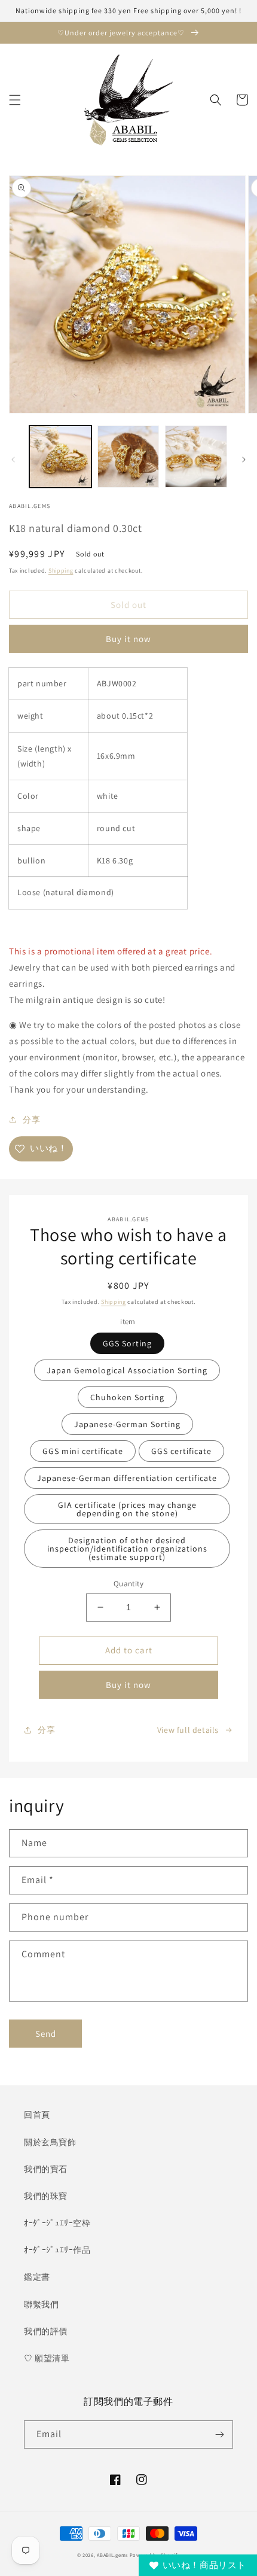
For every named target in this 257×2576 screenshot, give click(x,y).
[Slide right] (244, 460)
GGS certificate (181, 1451)
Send (46, 2034)
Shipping (61, 571)
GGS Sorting (127, 1343)
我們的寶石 (46, 2169)
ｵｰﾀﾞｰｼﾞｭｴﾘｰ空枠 (57, 2223)
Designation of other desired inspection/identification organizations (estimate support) (127, 1549)
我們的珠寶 (46, 2196)
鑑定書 (37, 2277)
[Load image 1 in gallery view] (60, 457)
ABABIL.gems (112, 2555)
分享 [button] (31, 1120)
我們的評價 (46, 2331)
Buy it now (128, 639)
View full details (188, 1730)
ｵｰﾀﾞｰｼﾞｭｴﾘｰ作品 (57, 2250)
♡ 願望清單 (47, 2358)
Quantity (128, 1584)
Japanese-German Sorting (127, 1424)
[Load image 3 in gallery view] (196, 457)
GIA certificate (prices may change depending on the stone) (127, 1509)
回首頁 (37, 2115)
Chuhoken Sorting (127, 1397)
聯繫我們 (41, 2304)
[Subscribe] (219, 2434)
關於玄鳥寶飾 (50, 2142)
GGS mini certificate (83, 1451)
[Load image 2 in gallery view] (128, 457)
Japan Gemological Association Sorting (127, 1370)
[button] (15, 100)
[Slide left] (13, 460)
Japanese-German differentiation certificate (127, 1478)
